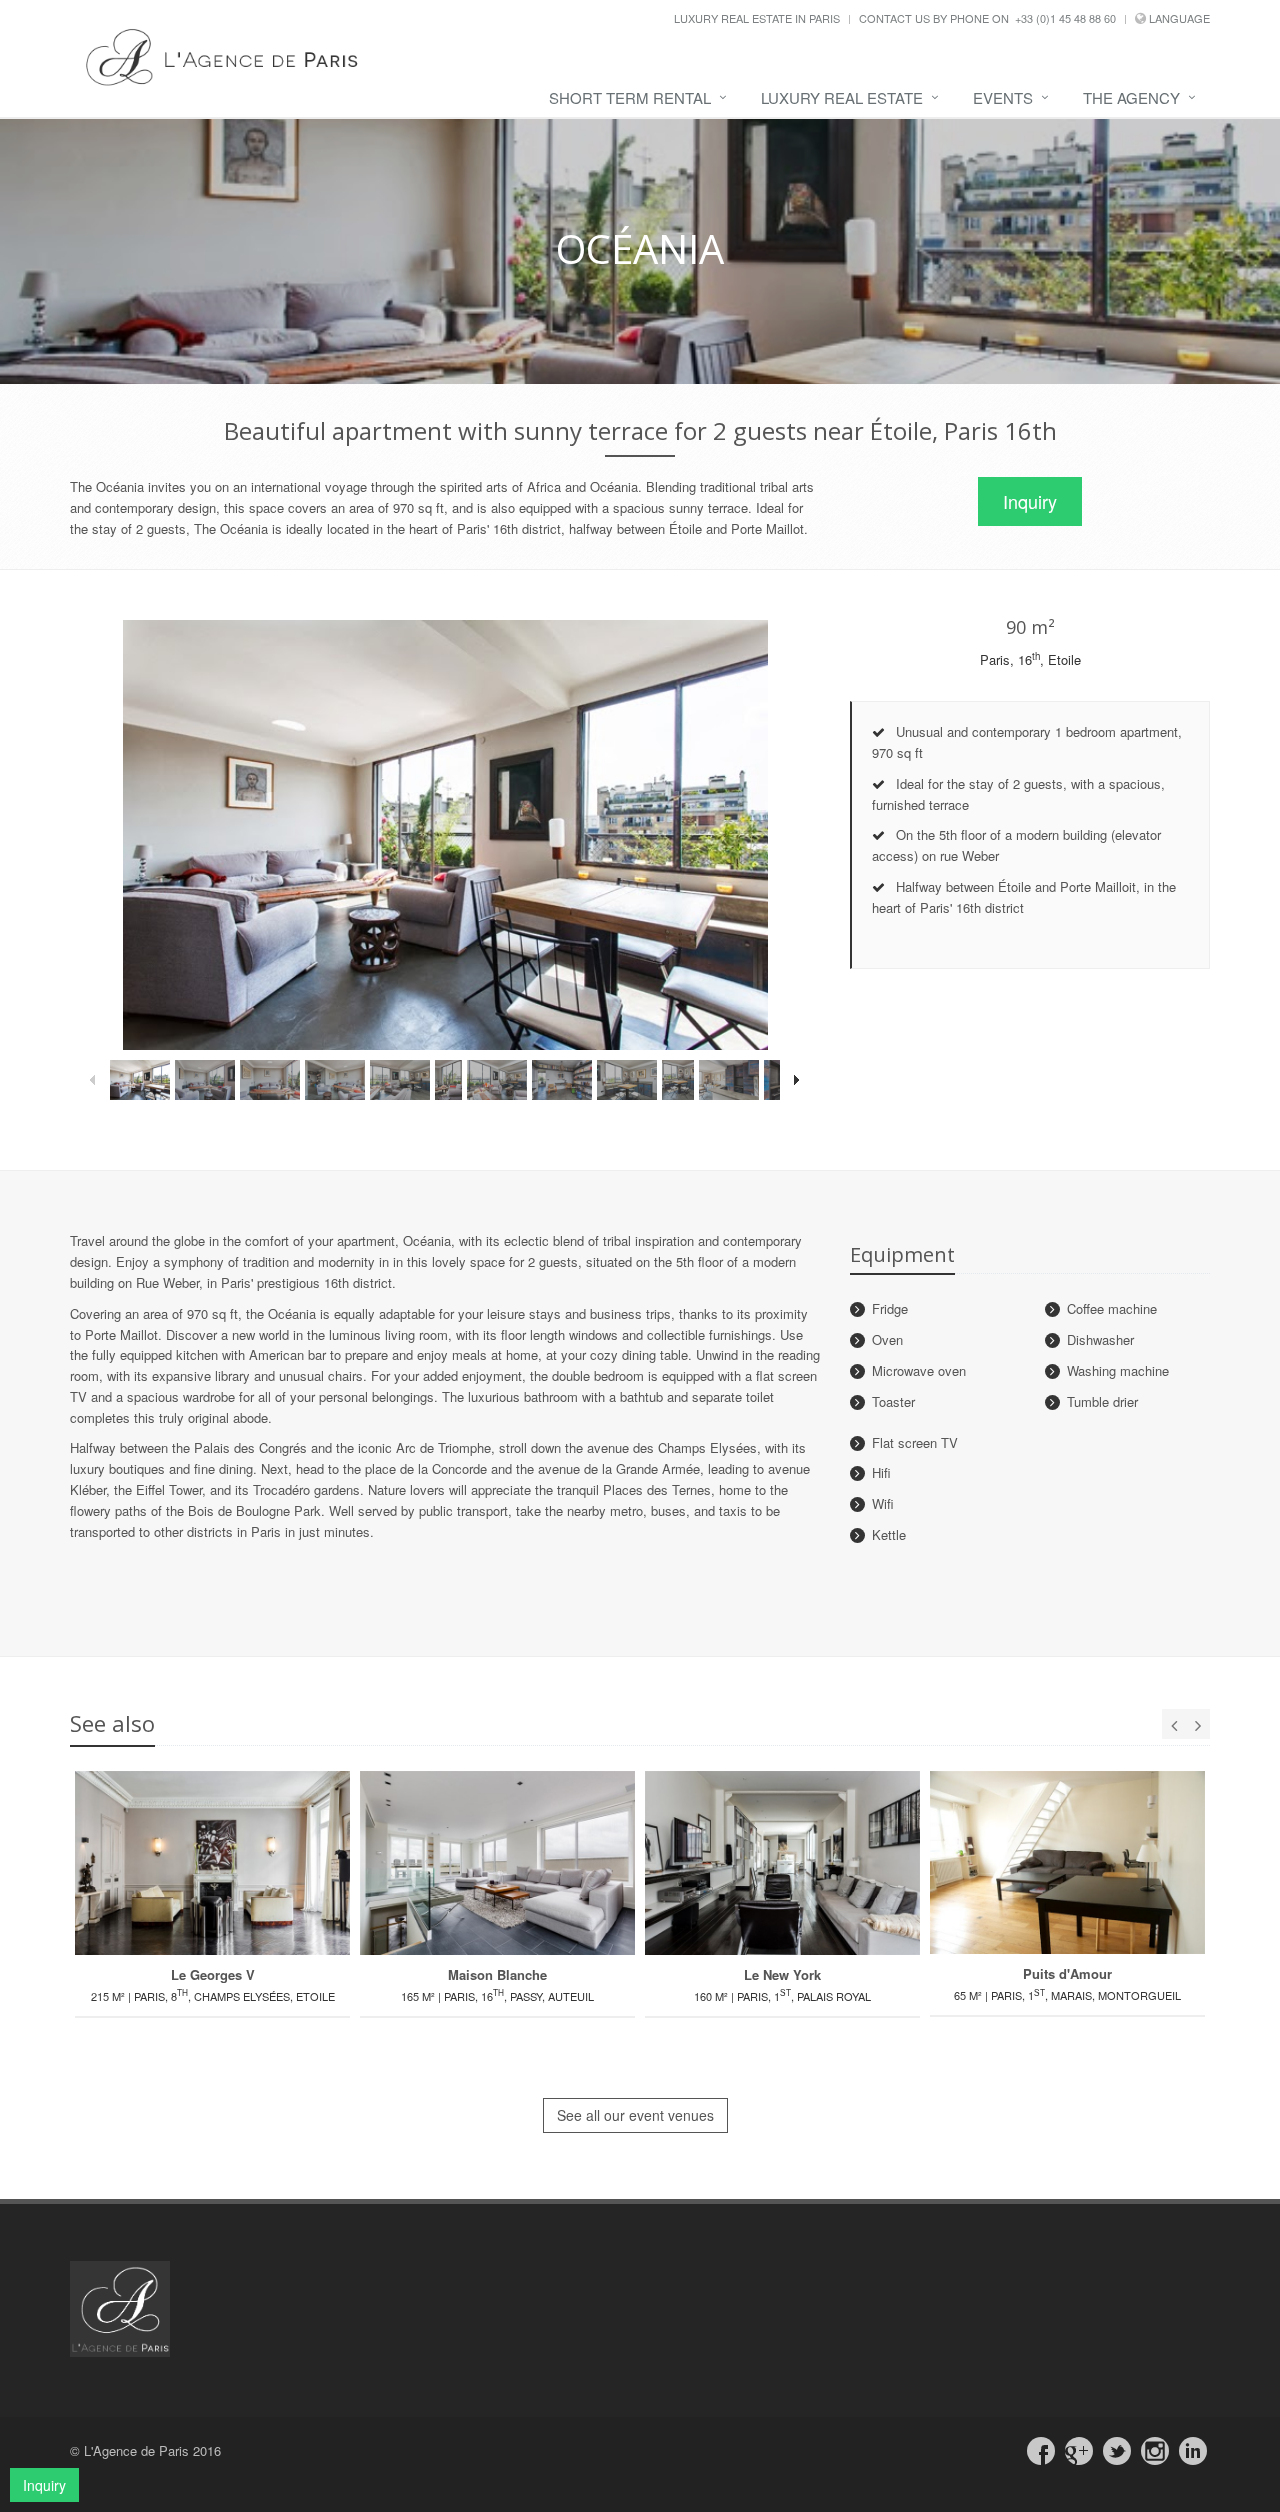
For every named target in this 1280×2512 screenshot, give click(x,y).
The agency (1131, 97)
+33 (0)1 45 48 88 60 (1065, 18)
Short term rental (630, 97)
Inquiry (1030, 501)
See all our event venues (635, 2115)
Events (1003, 97)
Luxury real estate (842, 97)
